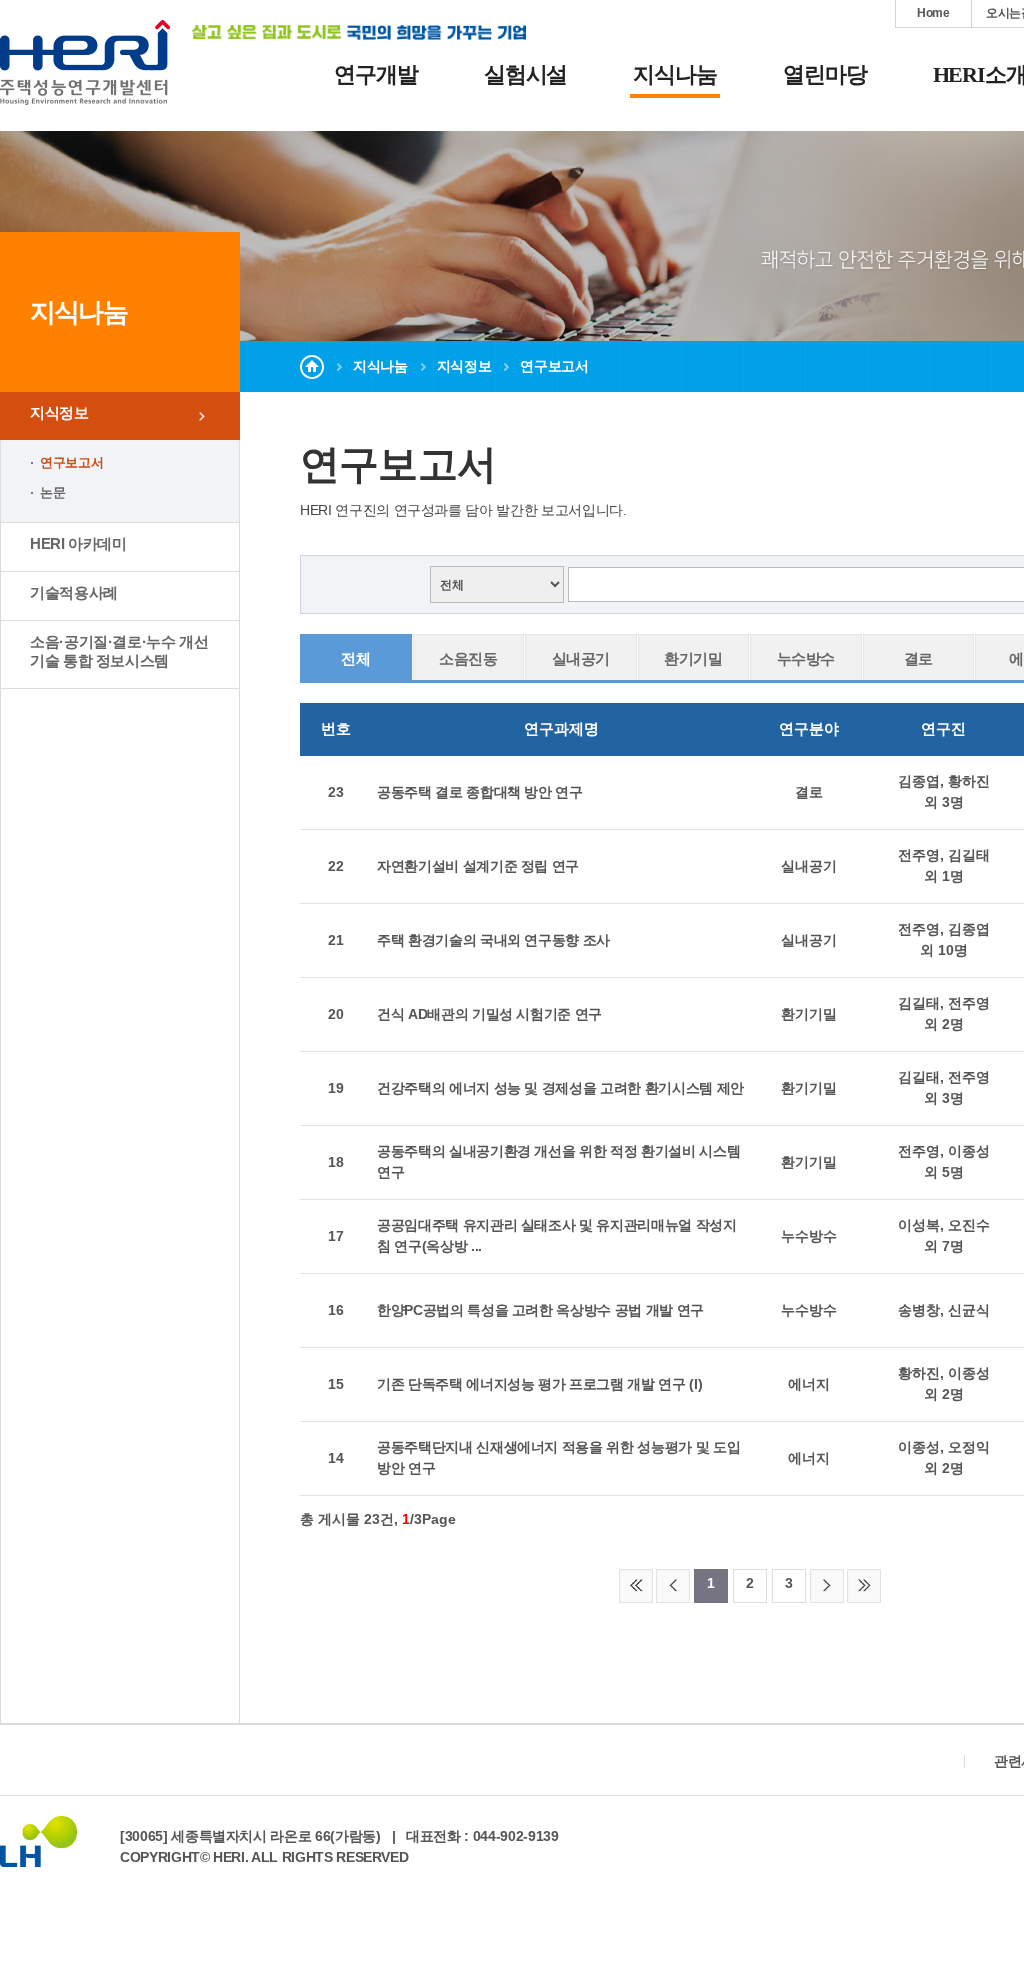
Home (933, 13)
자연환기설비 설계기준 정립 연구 (478, 866)
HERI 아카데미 (78, 543)
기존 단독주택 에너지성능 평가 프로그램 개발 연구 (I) (539, 1384)
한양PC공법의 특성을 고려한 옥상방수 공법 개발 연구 (540, 1310)
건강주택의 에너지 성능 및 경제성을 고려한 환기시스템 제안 (560, 1088)
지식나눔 (675, 74)
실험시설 (526, 74)
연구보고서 (71, 462)
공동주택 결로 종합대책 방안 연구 (480, 792)
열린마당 (825, 74)
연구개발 (376, 74)
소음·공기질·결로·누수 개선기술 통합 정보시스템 (119, 651)
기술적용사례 (74, 592)
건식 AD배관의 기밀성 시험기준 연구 (489, 1014)
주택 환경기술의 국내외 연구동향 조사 (493, 940)
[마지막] (864, 1586)
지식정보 (59, 412)
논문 (52, 492)
